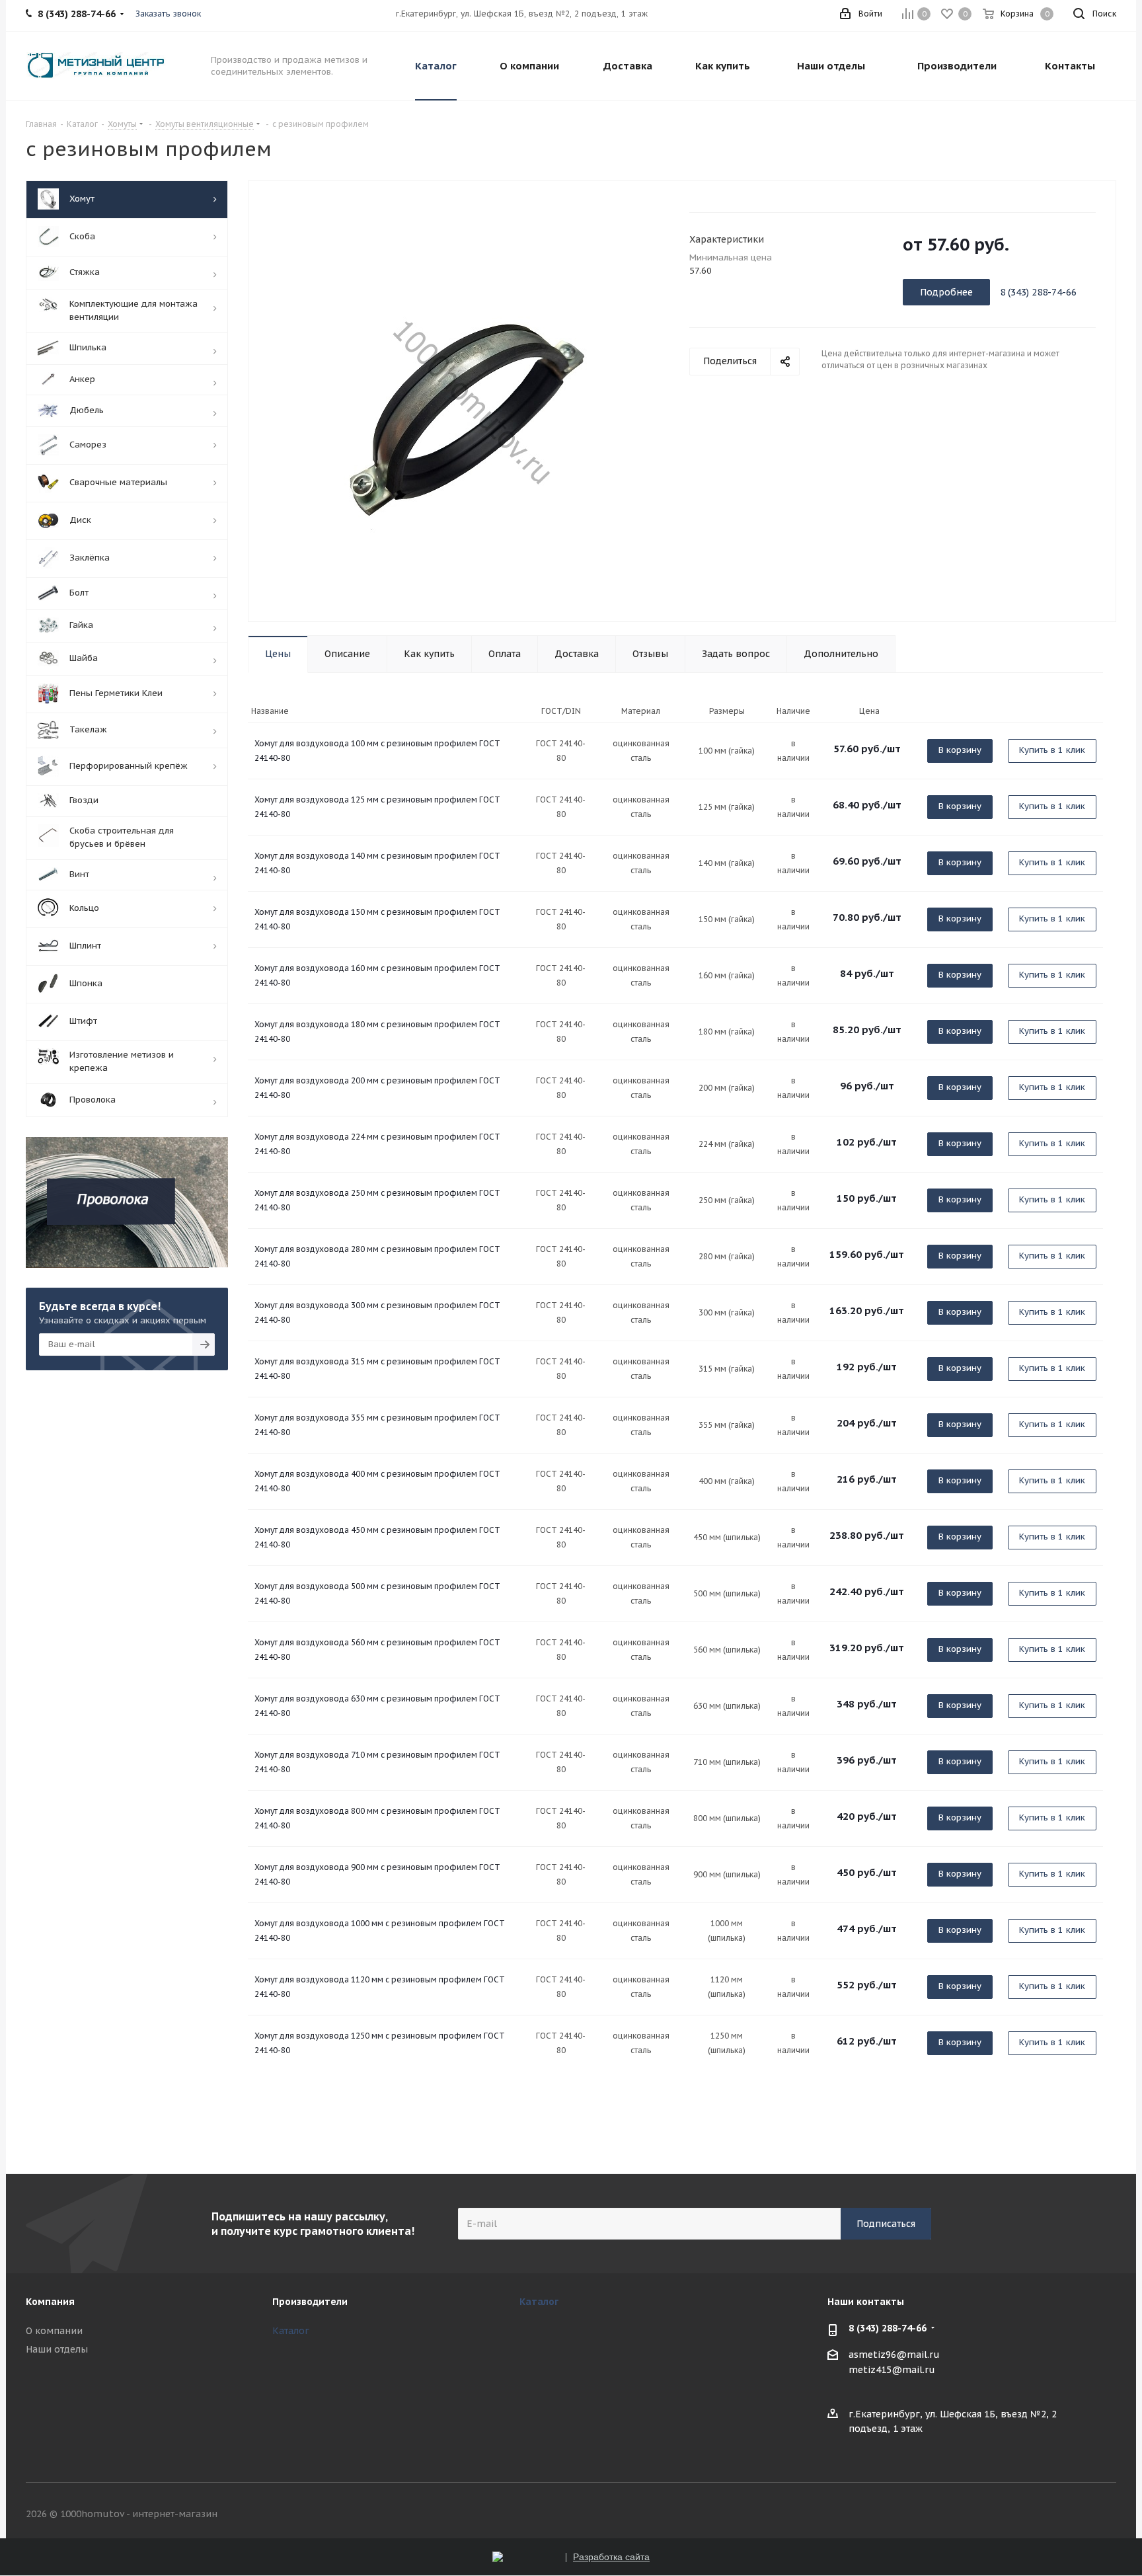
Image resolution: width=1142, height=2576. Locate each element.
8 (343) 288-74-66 (888, 2328)
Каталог (291, 2331)
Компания (50, 2302)
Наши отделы (57, 2349)
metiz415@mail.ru (892, 2370)
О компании (54, 2331)
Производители (310, 2302)
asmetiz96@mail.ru (894, 2355)
